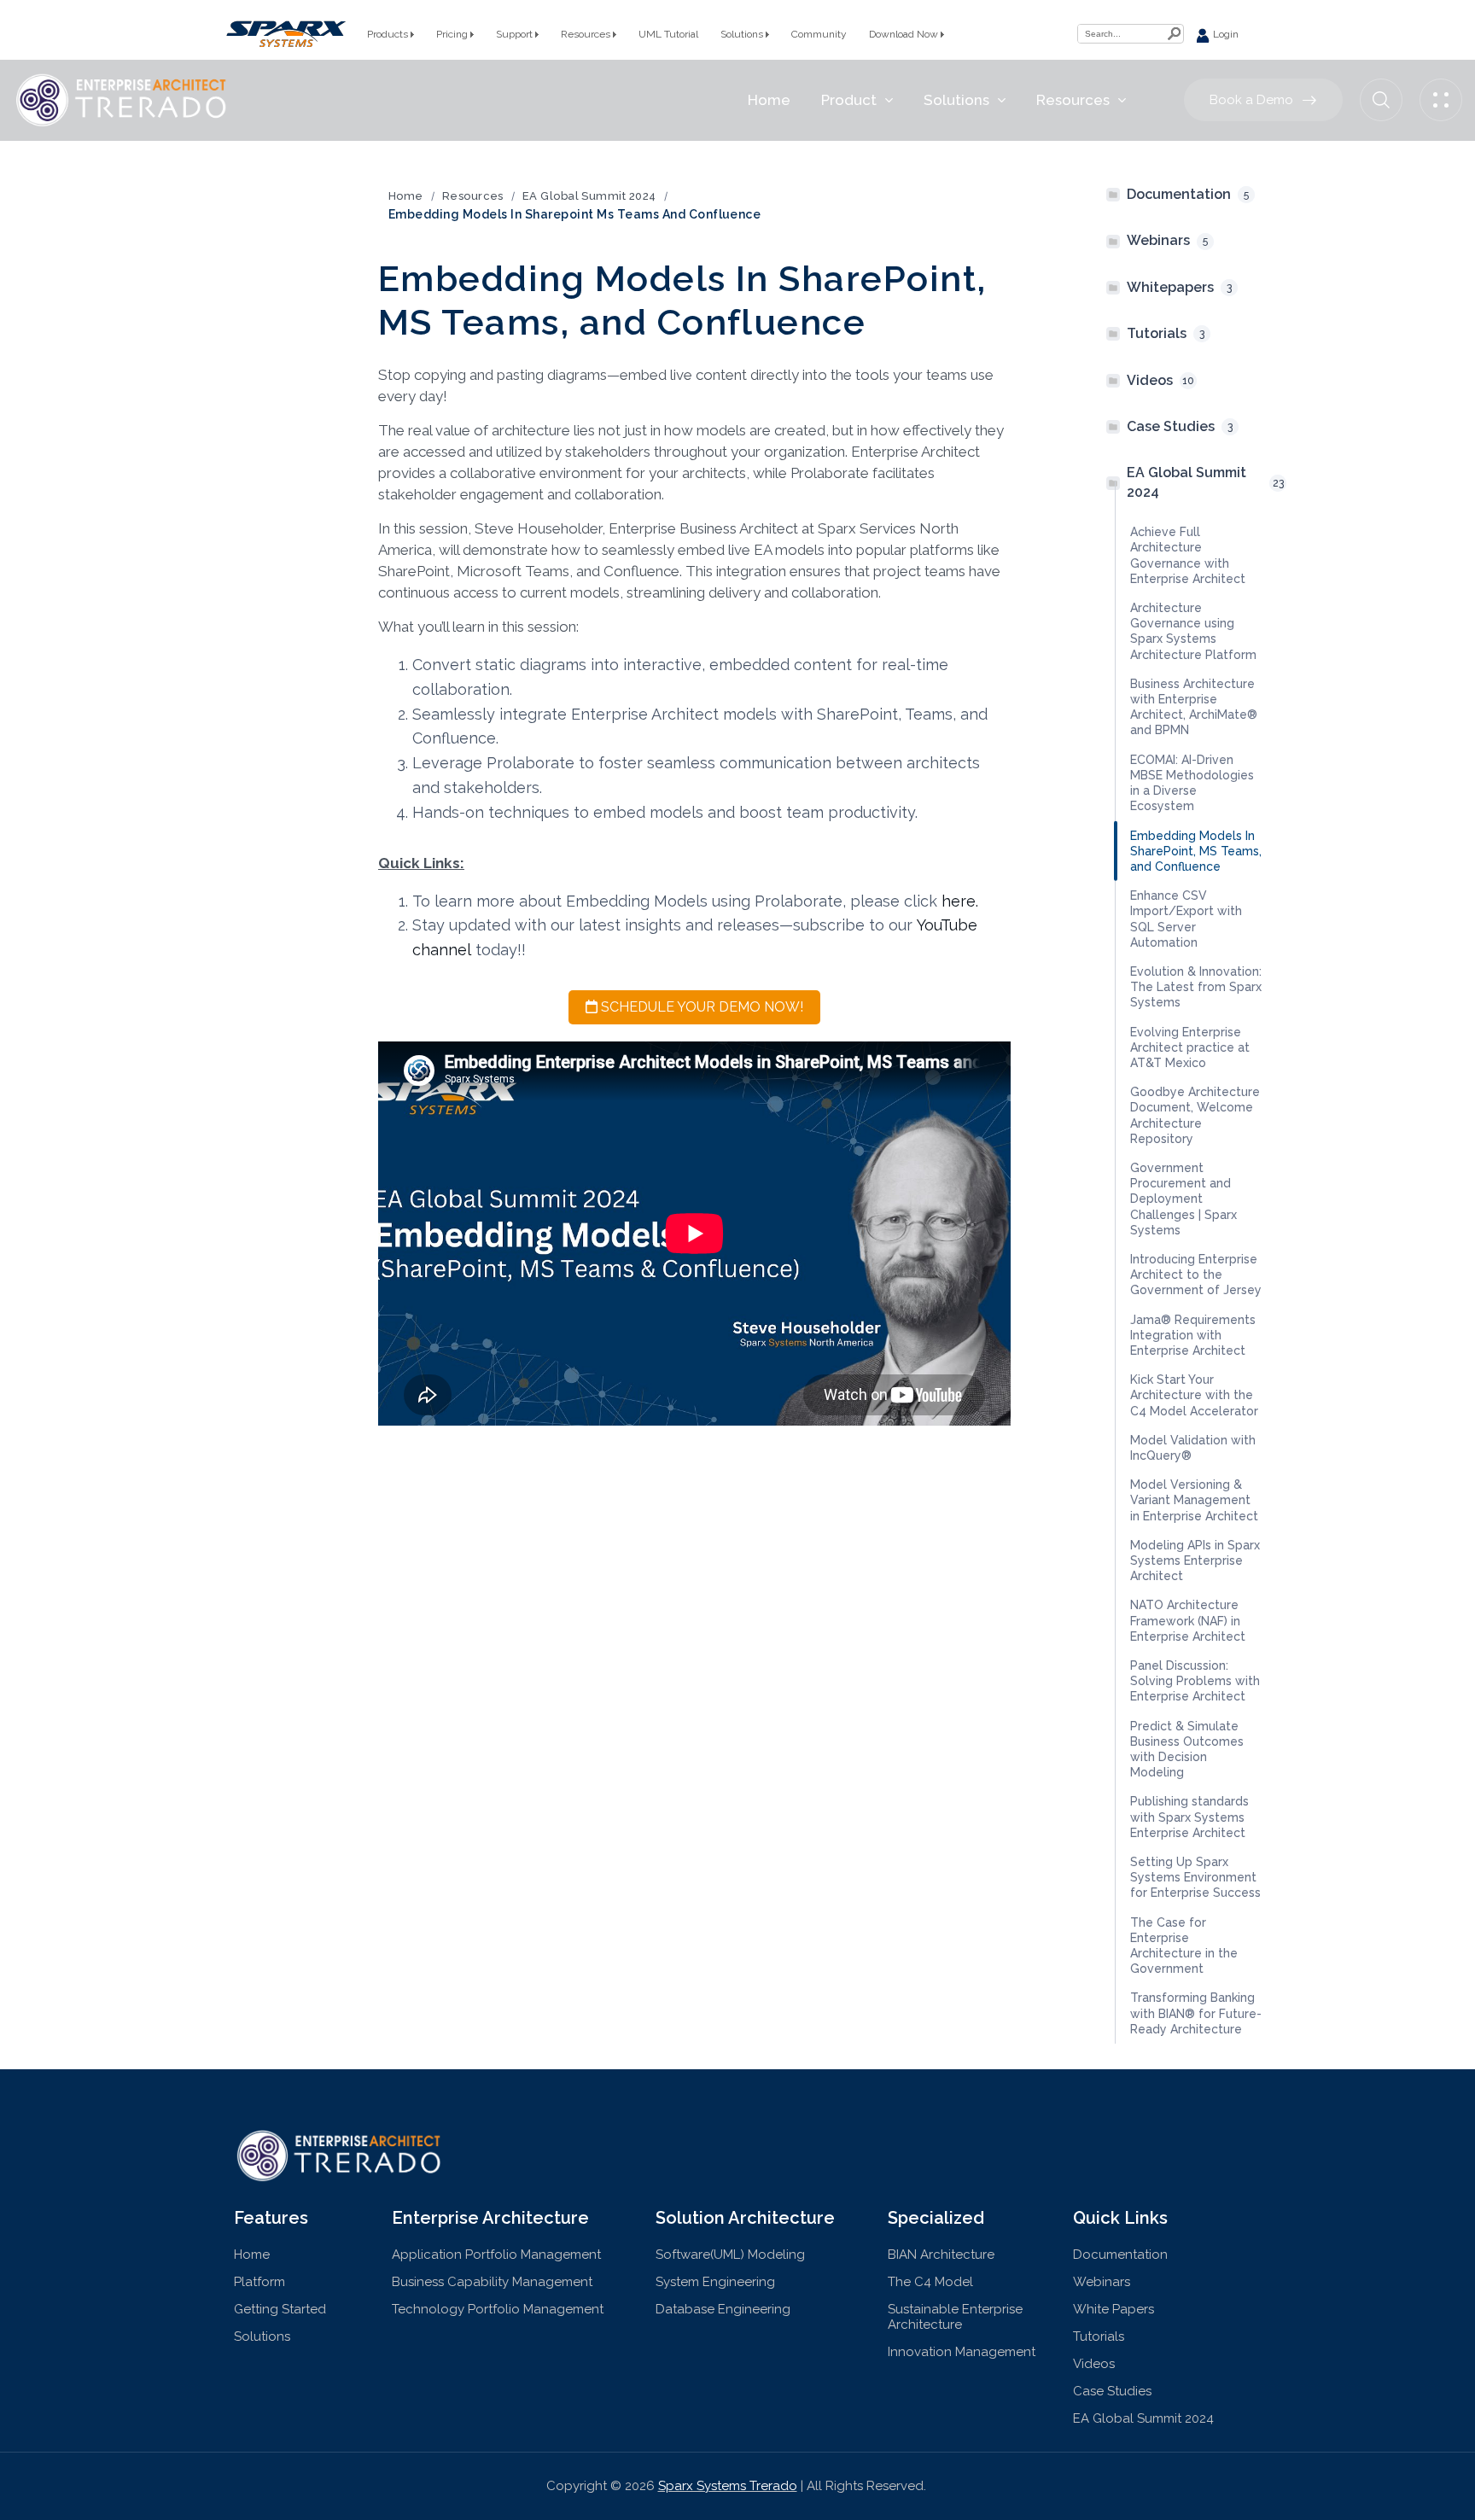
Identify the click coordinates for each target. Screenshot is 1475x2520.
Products (389, 34)
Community (819, 34)
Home (406, 196)
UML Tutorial (668, 34)
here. (960, 901)
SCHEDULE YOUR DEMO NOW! (700, 1007)
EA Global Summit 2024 (589, 196)
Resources (587, 34)
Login (1224, 34)
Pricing (453, 34)
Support (516, 34)
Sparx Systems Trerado (728, 2486)
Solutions (743, 34)
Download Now (905, 34)
